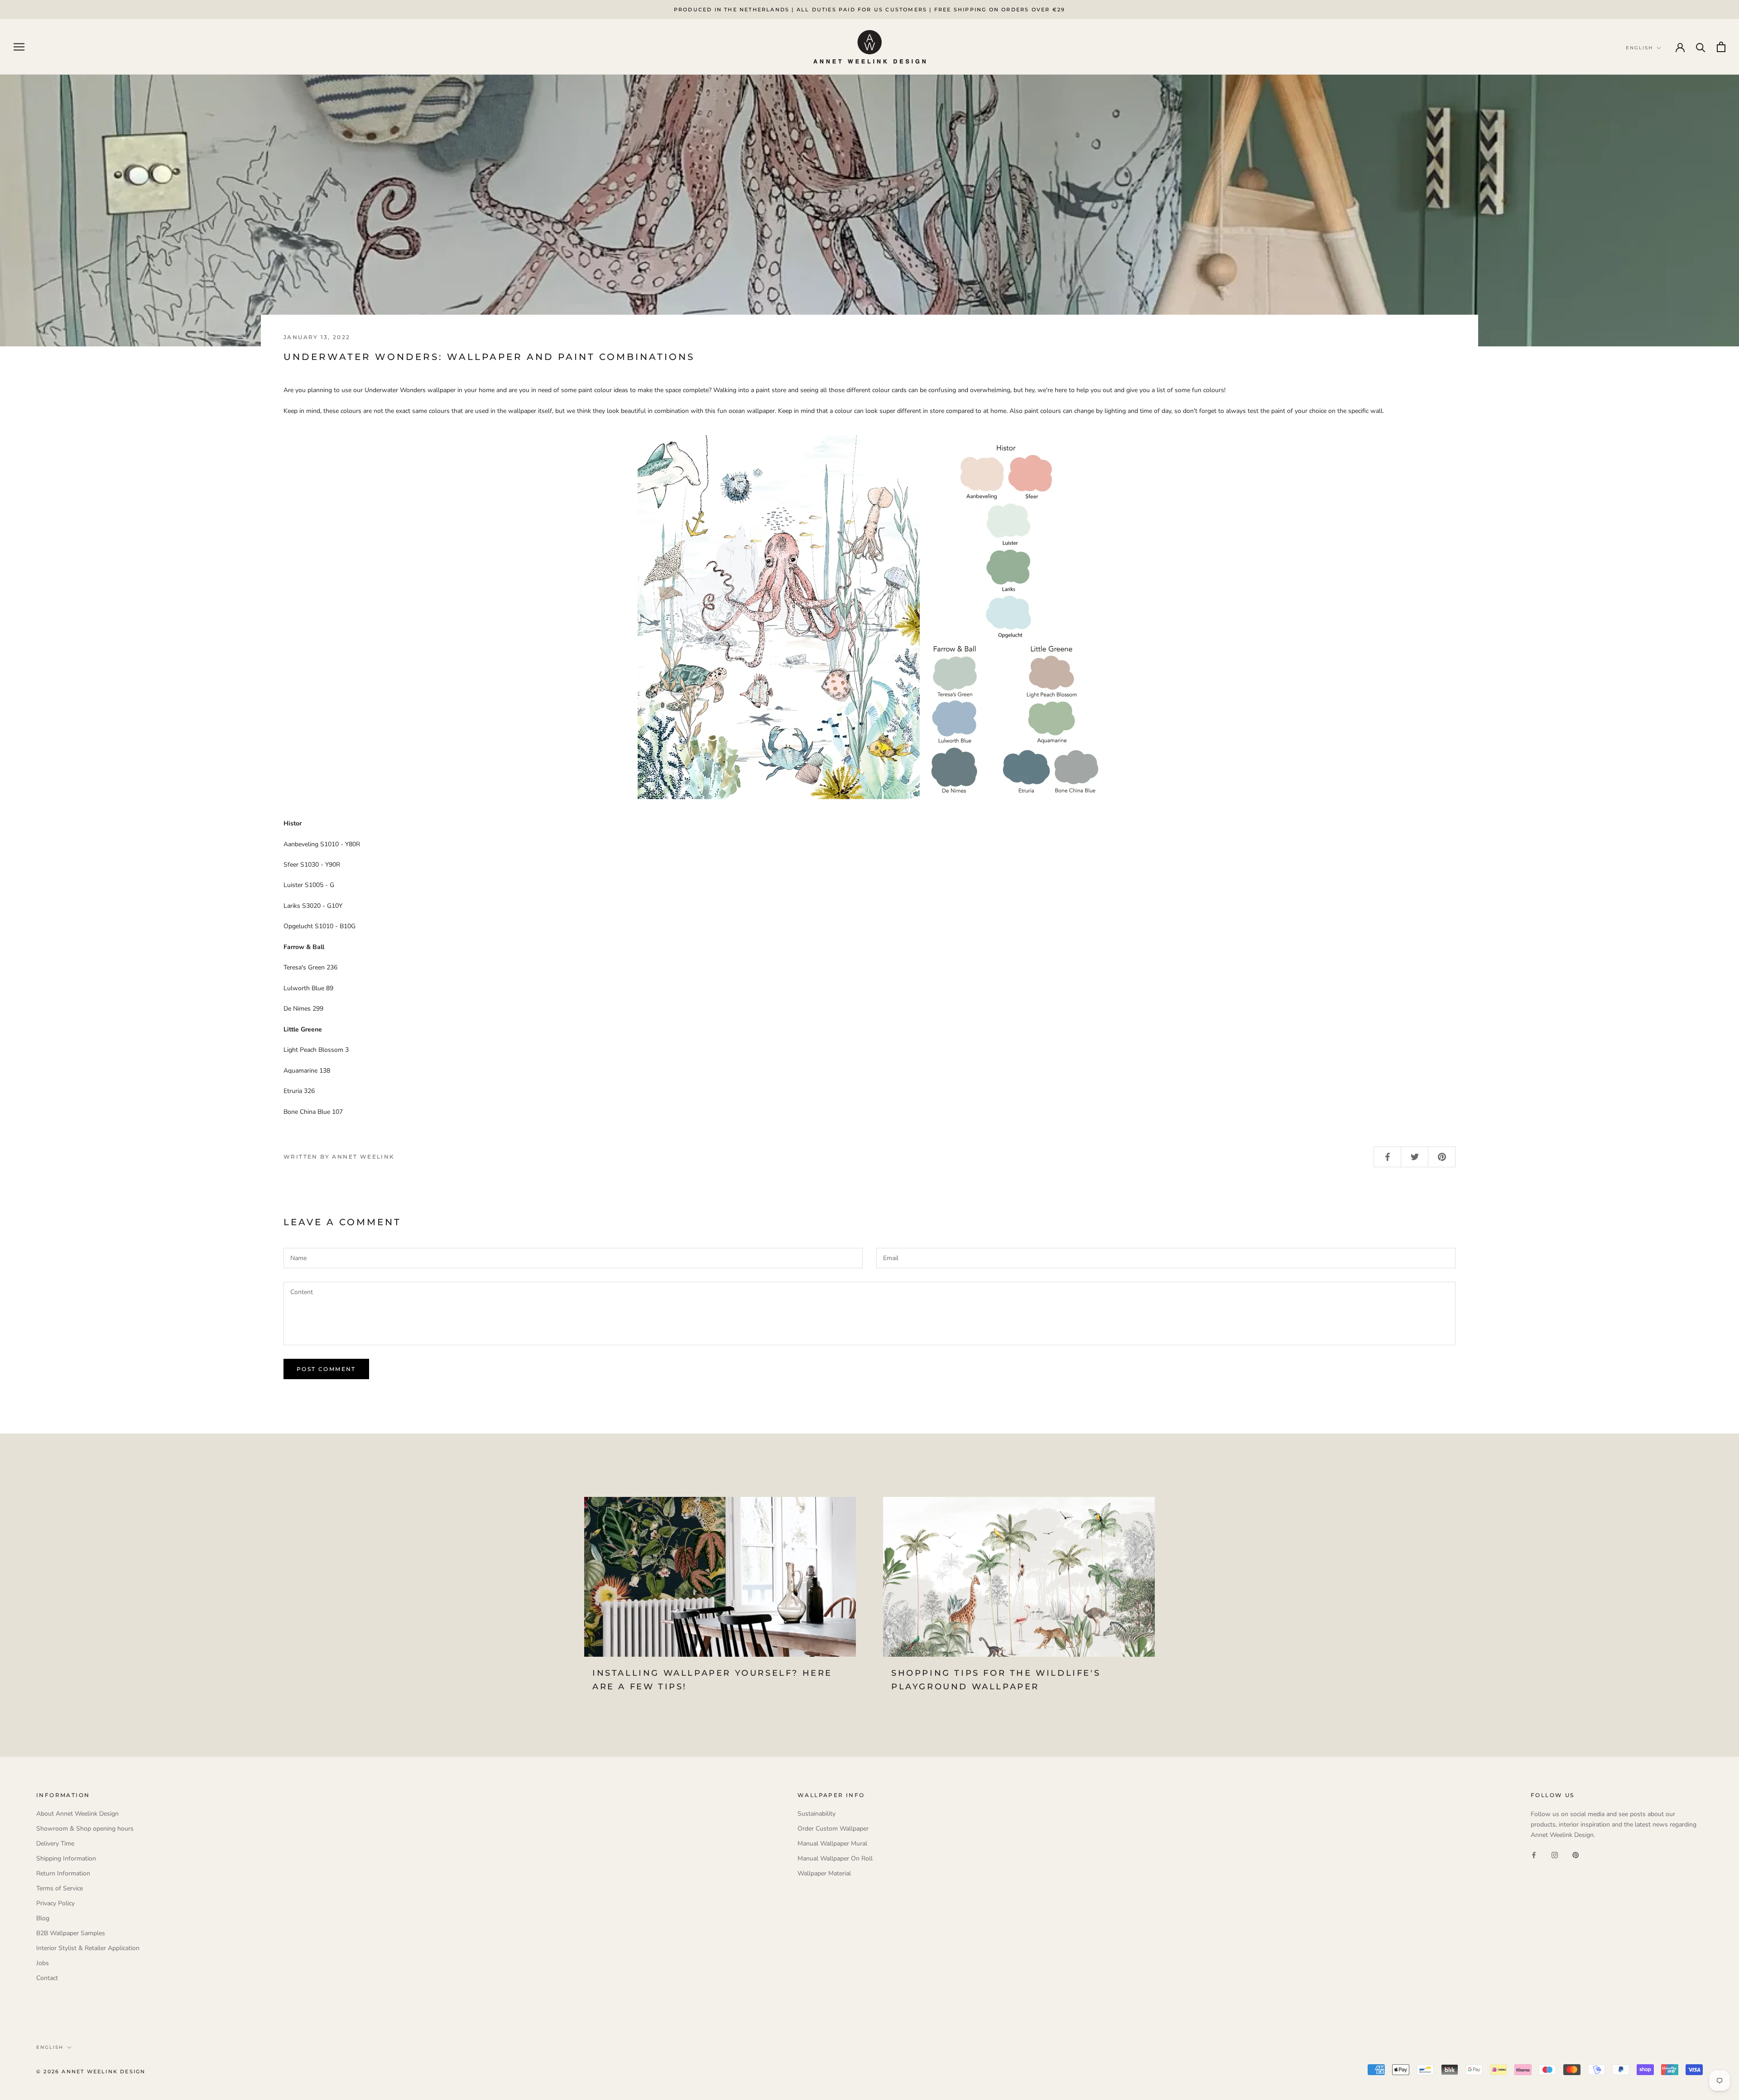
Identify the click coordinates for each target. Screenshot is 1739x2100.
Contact (47, 1978)
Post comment (326, 1369)
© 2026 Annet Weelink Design (91, 2071)
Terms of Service (60, 1888)
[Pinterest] (1576, 1854)
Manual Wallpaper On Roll (835, 1858)
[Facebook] (1534, 1854)
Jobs (43, 1963)
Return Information (63, 1873)
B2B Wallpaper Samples (71, 1933)
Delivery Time (55, 1843)
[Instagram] (1555, 1854)
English (50, 2047)
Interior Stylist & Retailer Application (88, 1948)
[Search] (1701, 47)
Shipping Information (66, 1858)
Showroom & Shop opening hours (85, 1829)
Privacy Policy (55, 1903)
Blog (43, 1918)
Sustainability (817, 1814)
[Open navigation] (19, 47)
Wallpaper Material (824, 1873)
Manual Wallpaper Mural (832, 1843)
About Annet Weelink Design (77, 1814)
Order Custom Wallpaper (833, 1829)
